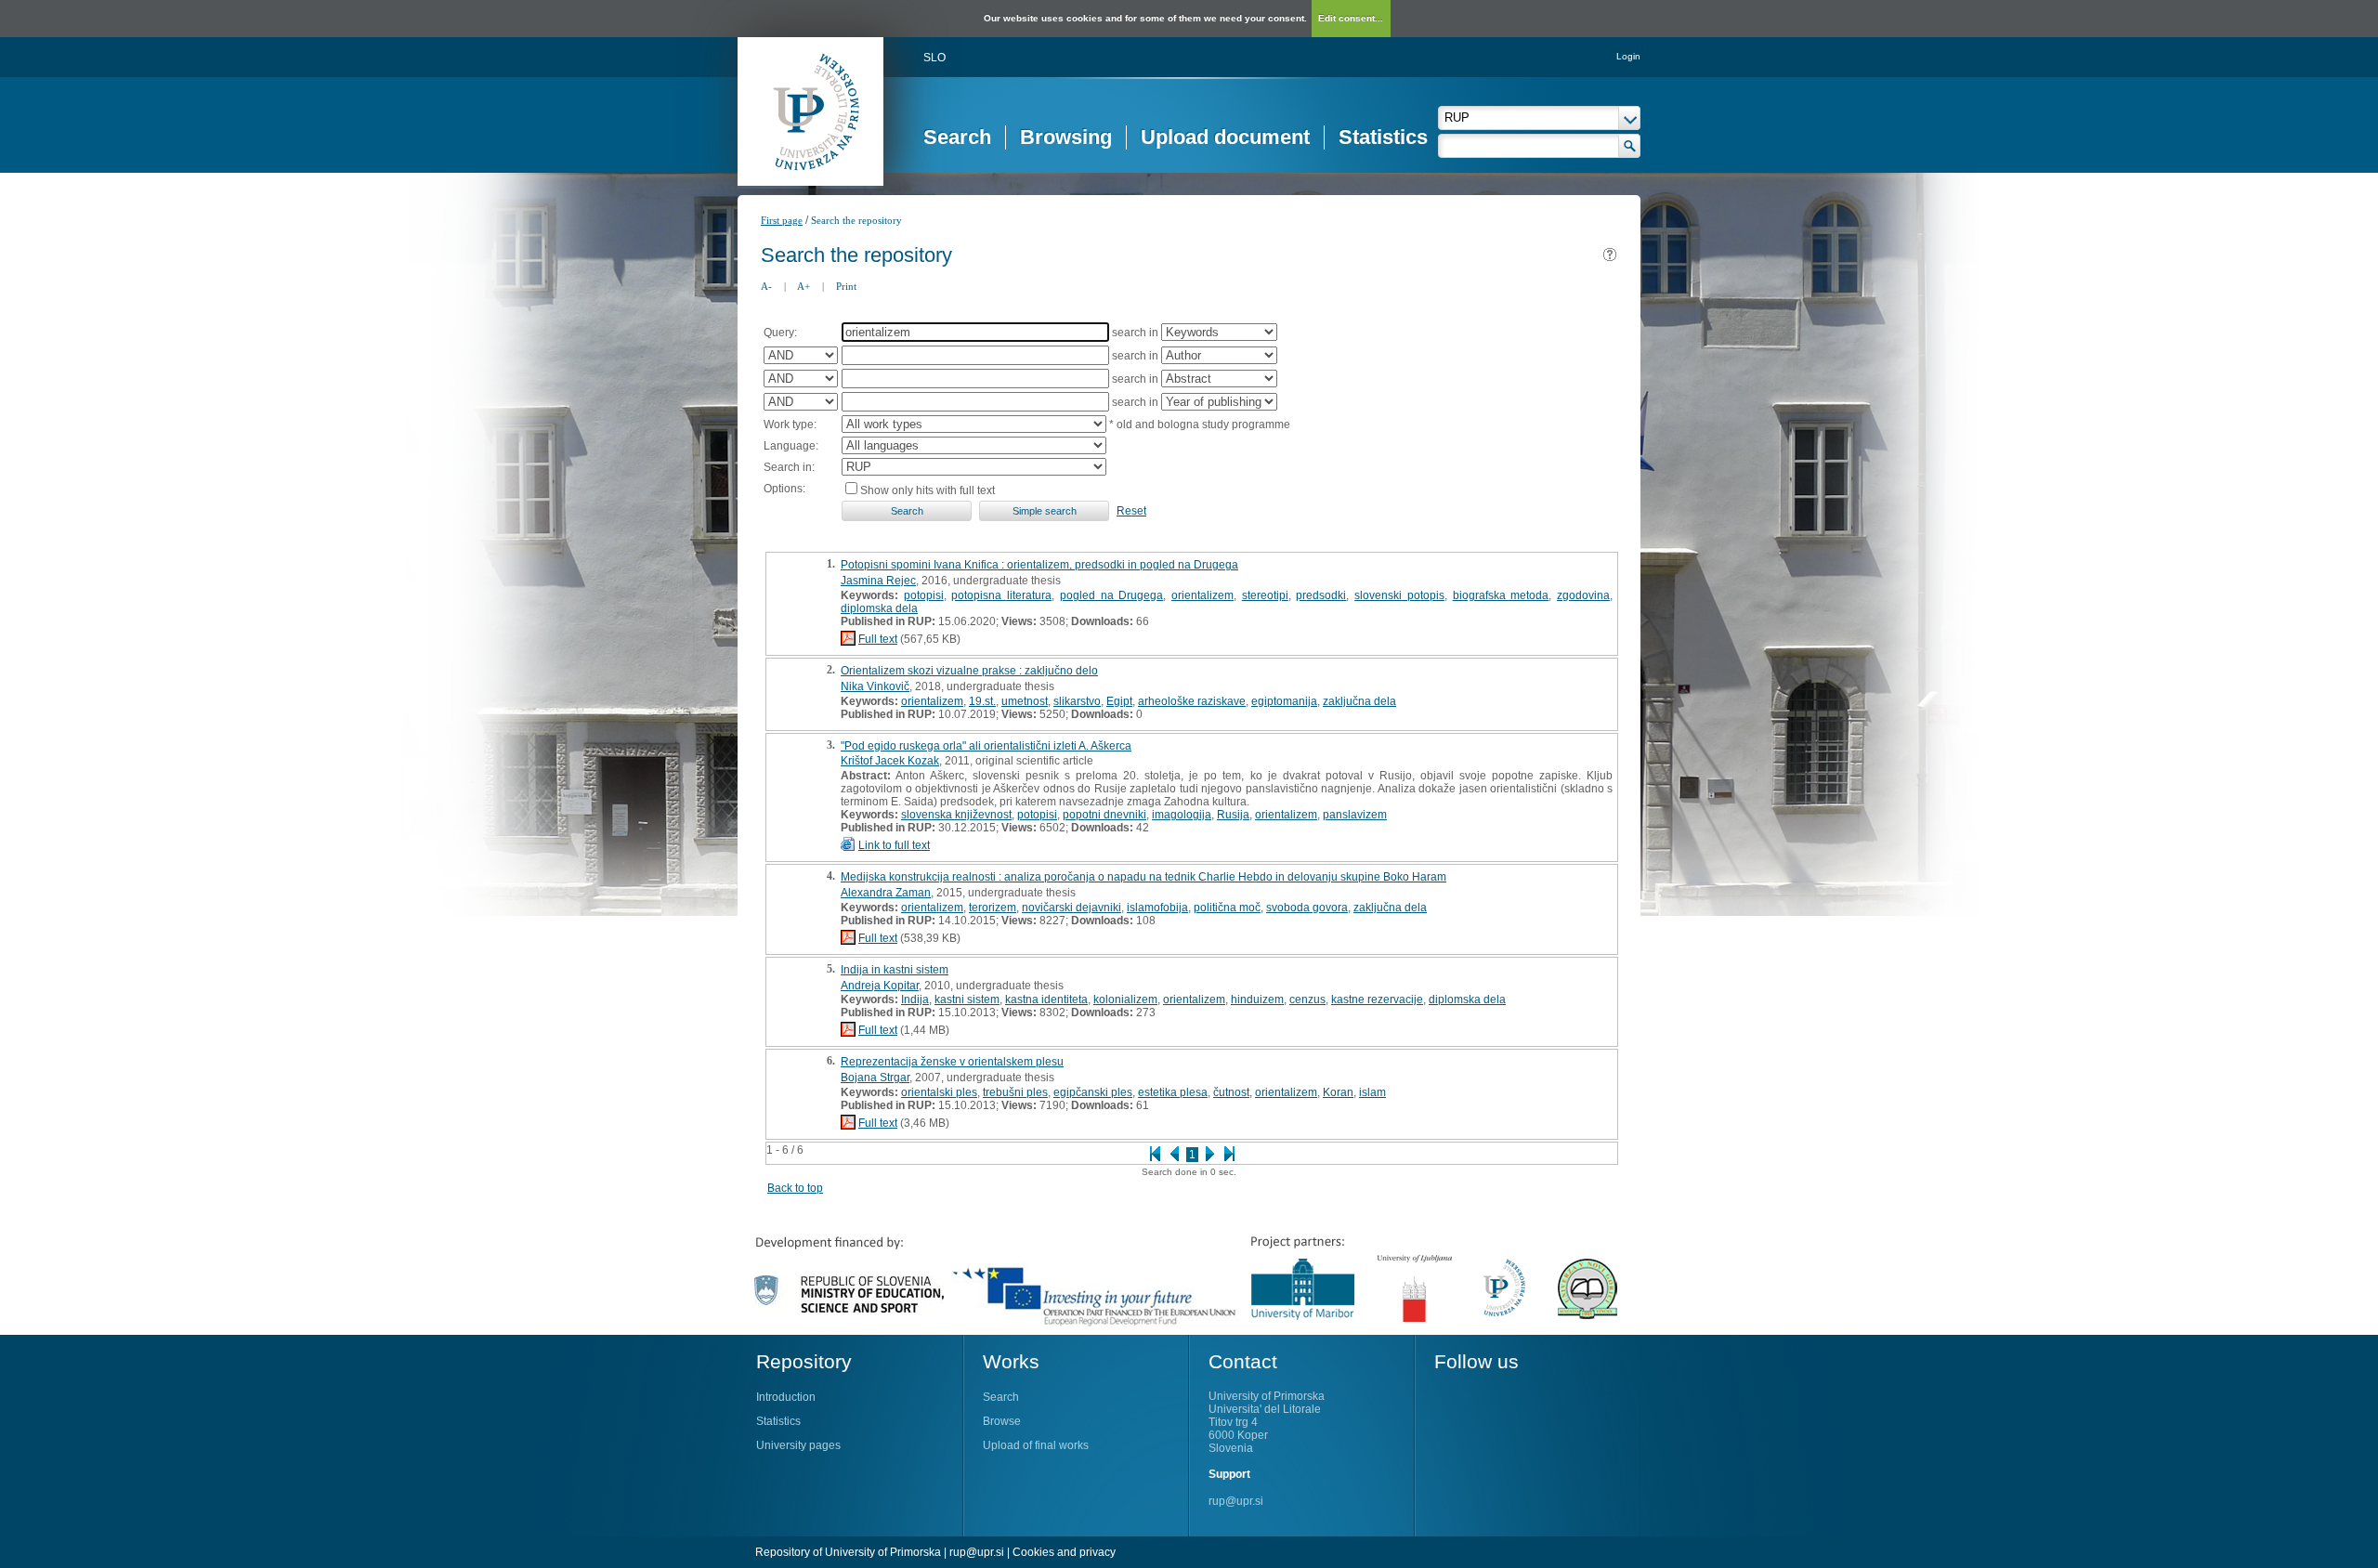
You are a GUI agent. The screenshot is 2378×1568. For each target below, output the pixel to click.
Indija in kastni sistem (895, 970)
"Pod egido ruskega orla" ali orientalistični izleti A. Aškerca (986, 746)
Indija (915, 1000)
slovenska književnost (956, 815)
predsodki (1321, 595)
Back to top (795, 1188)
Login (1628, 56)
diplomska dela (879, 608)
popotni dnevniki (1104, 815)
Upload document (1225, 137)
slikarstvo (1077, 701)
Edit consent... (1351, 18)
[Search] (1630, 146)
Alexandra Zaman (886, 893)
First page (782, 220)
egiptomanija (1284, 701)
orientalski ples (939, 1092)
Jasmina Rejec (878, 581)
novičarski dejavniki (1071, 908)
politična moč (1227, 908)
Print (846, 286)
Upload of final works (1036, 1445)
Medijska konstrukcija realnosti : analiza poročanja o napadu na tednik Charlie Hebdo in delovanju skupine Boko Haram (1143, 877)
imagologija (1182, 815)
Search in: (789, 467)
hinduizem (1257, 1000)
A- (766, 286)
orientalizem (1202, 595)
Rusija (1233, 815)
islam (1372, 1092)
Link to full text (894, 845)
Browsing (1066, 137)
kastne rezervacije (1377, 1000)
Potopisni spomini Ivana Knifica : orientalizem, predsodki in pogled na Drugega (1039, 565)
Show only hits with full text (928, 490)
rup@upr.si (1236, 1501)
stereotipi (1265, 595)
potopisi (924, 595)
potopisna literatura (1001, 595)
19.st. (982, 701)
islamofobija (1157, 908)
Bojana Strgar (875, 1078)
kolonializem (1125, 1000)
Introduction (786, 1397)
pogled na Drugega (1111, 595)
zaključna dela (1359, 701)
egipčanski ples (1093, 1092)
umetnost (1025, 701)
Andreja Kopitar (880, 986)
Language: (791, 446)
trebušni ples (1015, 1092)
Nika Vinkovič (875, 686)
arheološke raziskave (1192, 701)
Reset (1131, 511)
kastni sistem (967, 1000)
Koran (1338, 1092)
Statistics (1383, 137)
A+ (804, 286)
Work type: (790, 425)
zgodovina (1583, 595)
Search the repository (856, 220)
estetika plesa (1173, 1092)
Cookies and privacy (1064, 1552)
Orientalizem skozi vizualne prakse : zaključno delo (969, 671)
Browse (1002, 1421)
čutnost (1231, 1092)
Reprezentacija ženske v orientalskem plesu (952, 1062)
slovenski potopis (1399, 595)
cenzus (1307, 1000)
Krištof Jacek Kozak (890, 761)
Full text (878, 639)
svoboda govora (1307, 908)
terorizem (993, 908)
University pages (798, 1445)
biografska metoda (1501, 595)
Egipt (1119, 701)
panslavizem (1355, 815)
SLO (934, 58)
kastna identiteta (1046, 1000)
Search (957, 137)
